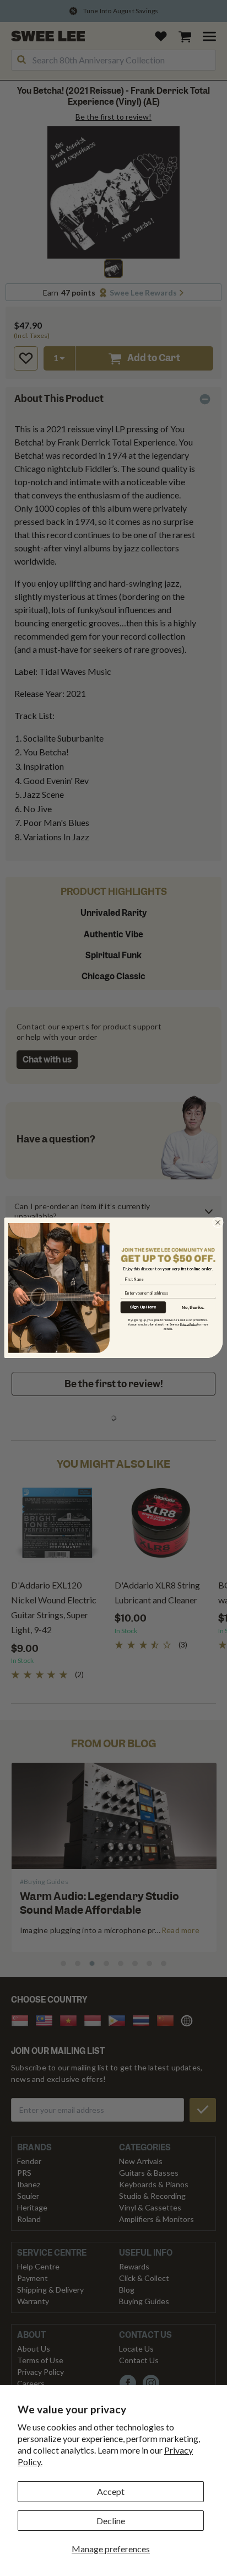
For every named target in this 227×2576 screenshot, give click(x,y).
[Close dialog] (218, 1222)
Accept (111, 2491)
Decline (111, 2521)
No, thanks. (193, 1307)
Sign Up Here (143, 1307)
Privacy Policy (189, 1324)
